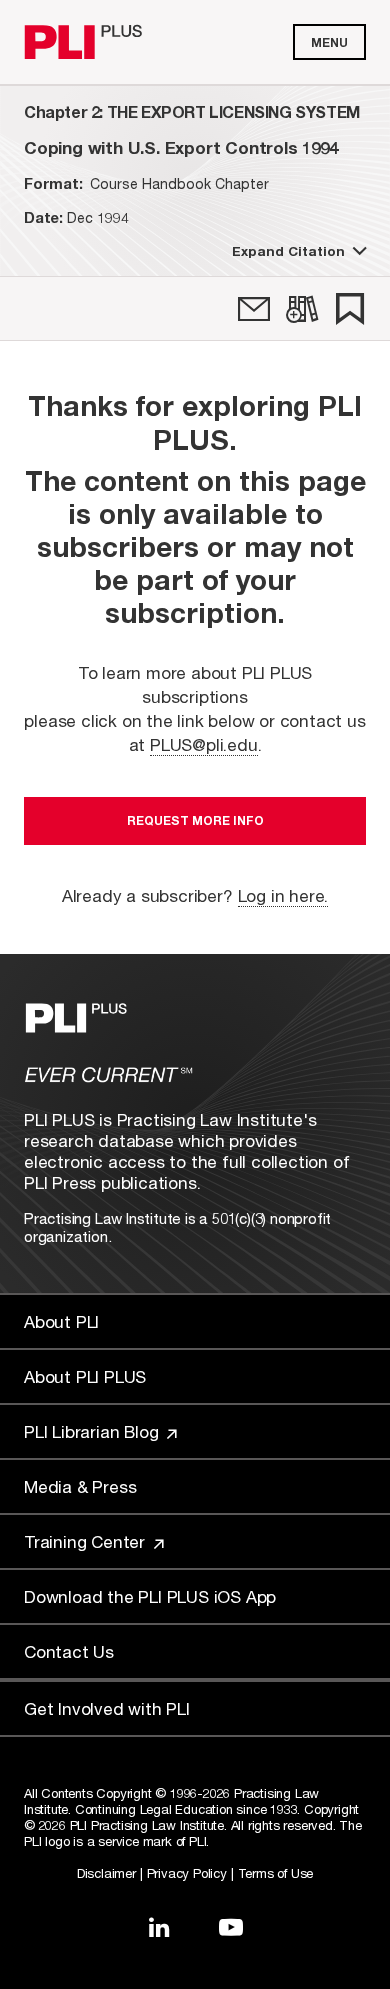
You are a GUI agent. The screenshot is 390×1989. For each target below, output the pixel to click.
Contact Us (69, 1651)
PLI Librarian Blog (93, 1431)
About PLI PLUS (85, 1376)
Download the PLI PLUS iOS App (150, 1596)
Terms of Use (276, 1873)
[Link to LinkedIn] (159, 1927)
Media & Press (80, 1486)
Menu (329, 42)
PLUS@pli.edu (204, 744)
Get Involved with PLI (107, 1708)
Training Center (87, 1541)
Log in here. (283, 895)
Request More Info (195, 820)
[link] (254, 309)
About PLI (61, 1321)
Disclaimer (106, 1873)
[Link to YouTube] (231, 1927)
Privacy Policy (187, 1873)
